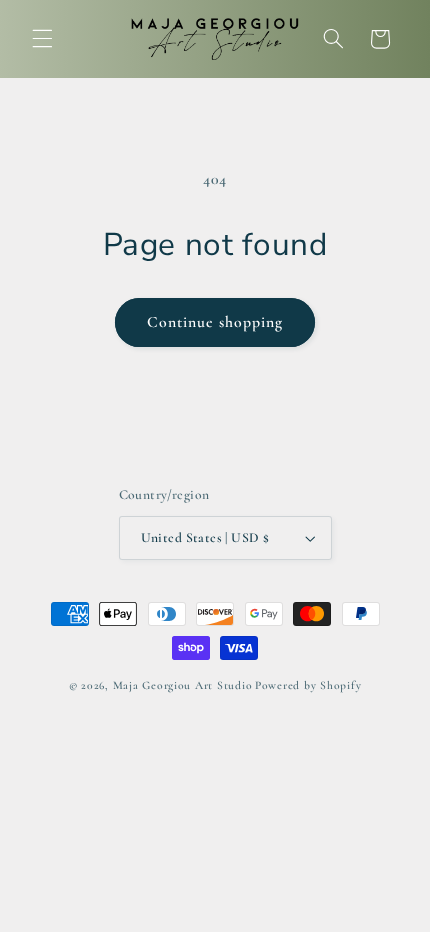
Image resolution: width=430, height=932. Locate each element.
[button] (42, 39)
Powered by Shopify (308, 685)
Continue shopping (215, 322)
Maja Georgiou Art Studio (183, 685)
